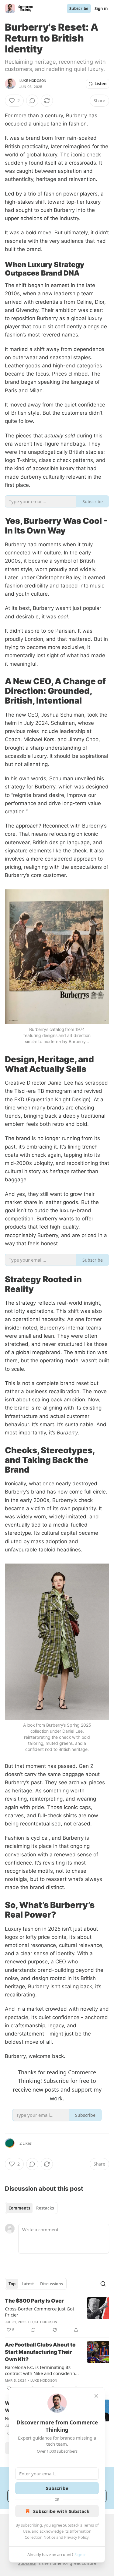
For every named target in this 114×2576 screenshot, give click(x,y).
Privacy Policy (76, 2537)
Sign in (101, 8)
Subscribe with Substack (61, 2511)
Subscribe (79, 8)
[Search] (103, 2284)
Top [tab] (12, 2284)
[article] (57, 2315)
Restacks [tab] (45, 2208)
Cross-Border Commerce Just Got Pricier (40, 2312)
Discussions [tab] (52, 2284)
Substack (27, 2563)
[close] (96, 2396)
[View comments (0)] (32, 101)
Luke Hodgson (33, 81)
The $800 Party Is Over (34, 2301)
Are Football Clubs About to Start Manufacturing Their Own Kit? (40, 2352)
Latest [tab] (28, 2284)
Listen (101, 84)
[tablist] (31, 2208)
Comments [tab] (19, 2208)
